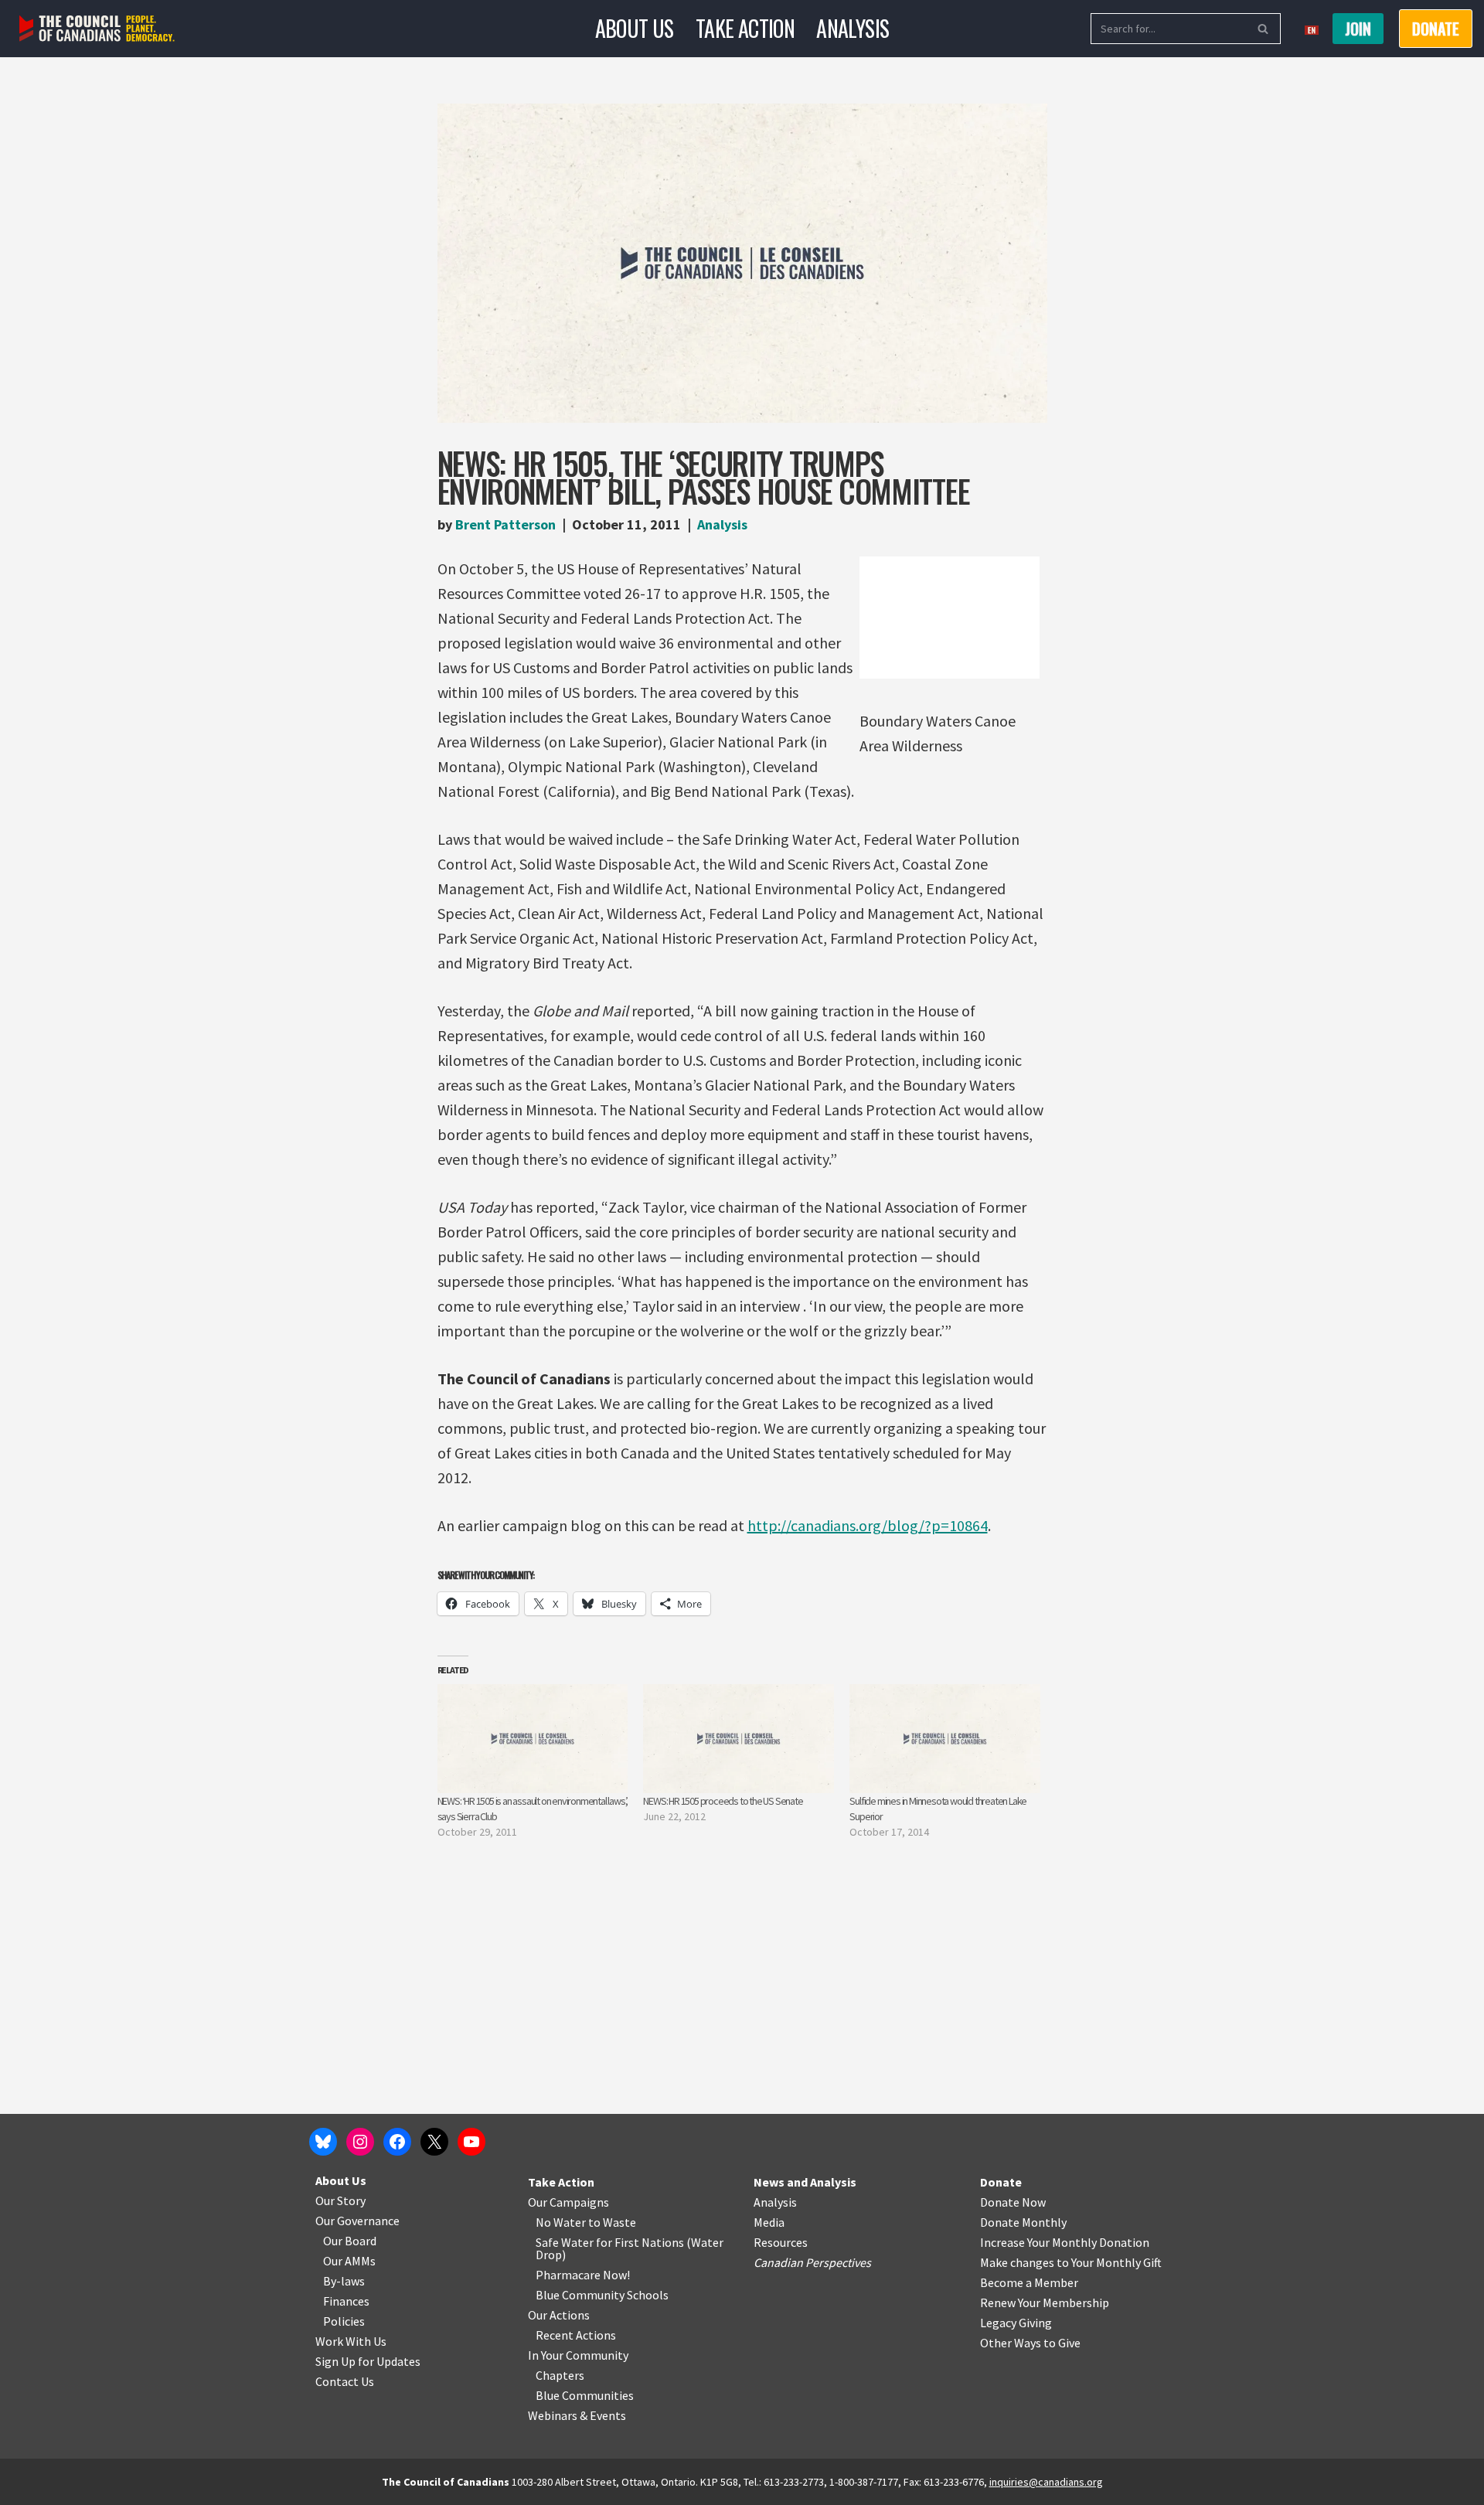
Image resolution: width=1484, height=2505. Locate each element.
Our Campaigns (568, 2202)
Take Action (745, 28)
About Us (635, 28)
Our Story (340, 2200)
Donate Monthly (1023, 2222)
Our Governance (357, 2221)
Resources (781, 2242)
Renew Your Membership (1045, 2302)
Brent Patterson (505, 524)
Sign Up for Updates (368, 2361)
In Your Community (578, 2355)
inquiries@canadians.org (1046, 2482)
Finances (346, 2301)
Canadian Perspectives (812, 2262)
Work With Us (351, 2341)
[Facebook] (397, 2142)
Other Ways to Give (1030, 2343)
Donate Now (1013, 2202)
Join (1358, 29)
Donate (1001, 2182)
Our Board (350, 2241)
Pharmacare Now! (583, 2275)
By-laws (344, 2281)
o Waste (615, 2222)
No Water (562, 2222)
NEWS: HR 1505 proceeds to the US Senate (723, 1801)
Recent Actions (576, 2335)
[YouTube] (471, 2142)
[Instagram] (360, 2142)
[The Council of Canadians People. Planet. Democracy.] (97, 29)
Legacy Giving (1016, 2323)
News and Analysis (805, 2182)
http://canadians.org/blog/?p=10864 (868, 1525)
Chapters (560, 2375)
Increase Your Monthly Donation (1065, 2242)
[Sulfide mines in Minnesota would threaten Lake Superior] (945, 1739)
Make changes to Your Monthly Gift (1071, 2262)
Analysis (853, 28)
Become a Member (1029, 2282)
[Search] (1263, 29)
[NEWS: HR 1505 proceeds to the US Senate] (739, 1739)
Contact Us (345, 2381)
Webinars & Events (577, 2415)
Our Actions (559, 2315)
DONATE (1436, 29)
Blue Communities (585, 2395)
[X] (434, 2142)
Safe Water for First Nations (610, 2242)
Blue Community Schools (602, 2295)
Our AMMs (349, 2261)
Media (769, 2222)
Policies (344, 2321)
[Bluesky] (323, 2142)
